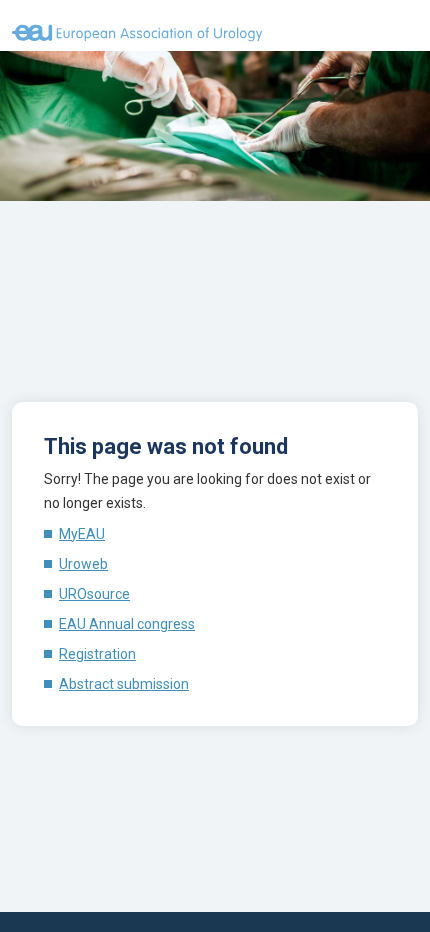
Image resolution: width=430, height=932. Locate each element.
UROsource (94, 594)
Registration (97, 654)
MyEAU (82, 534)
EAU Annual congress (127, 624)
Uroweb (83, 564)
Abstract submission (124, 684)
